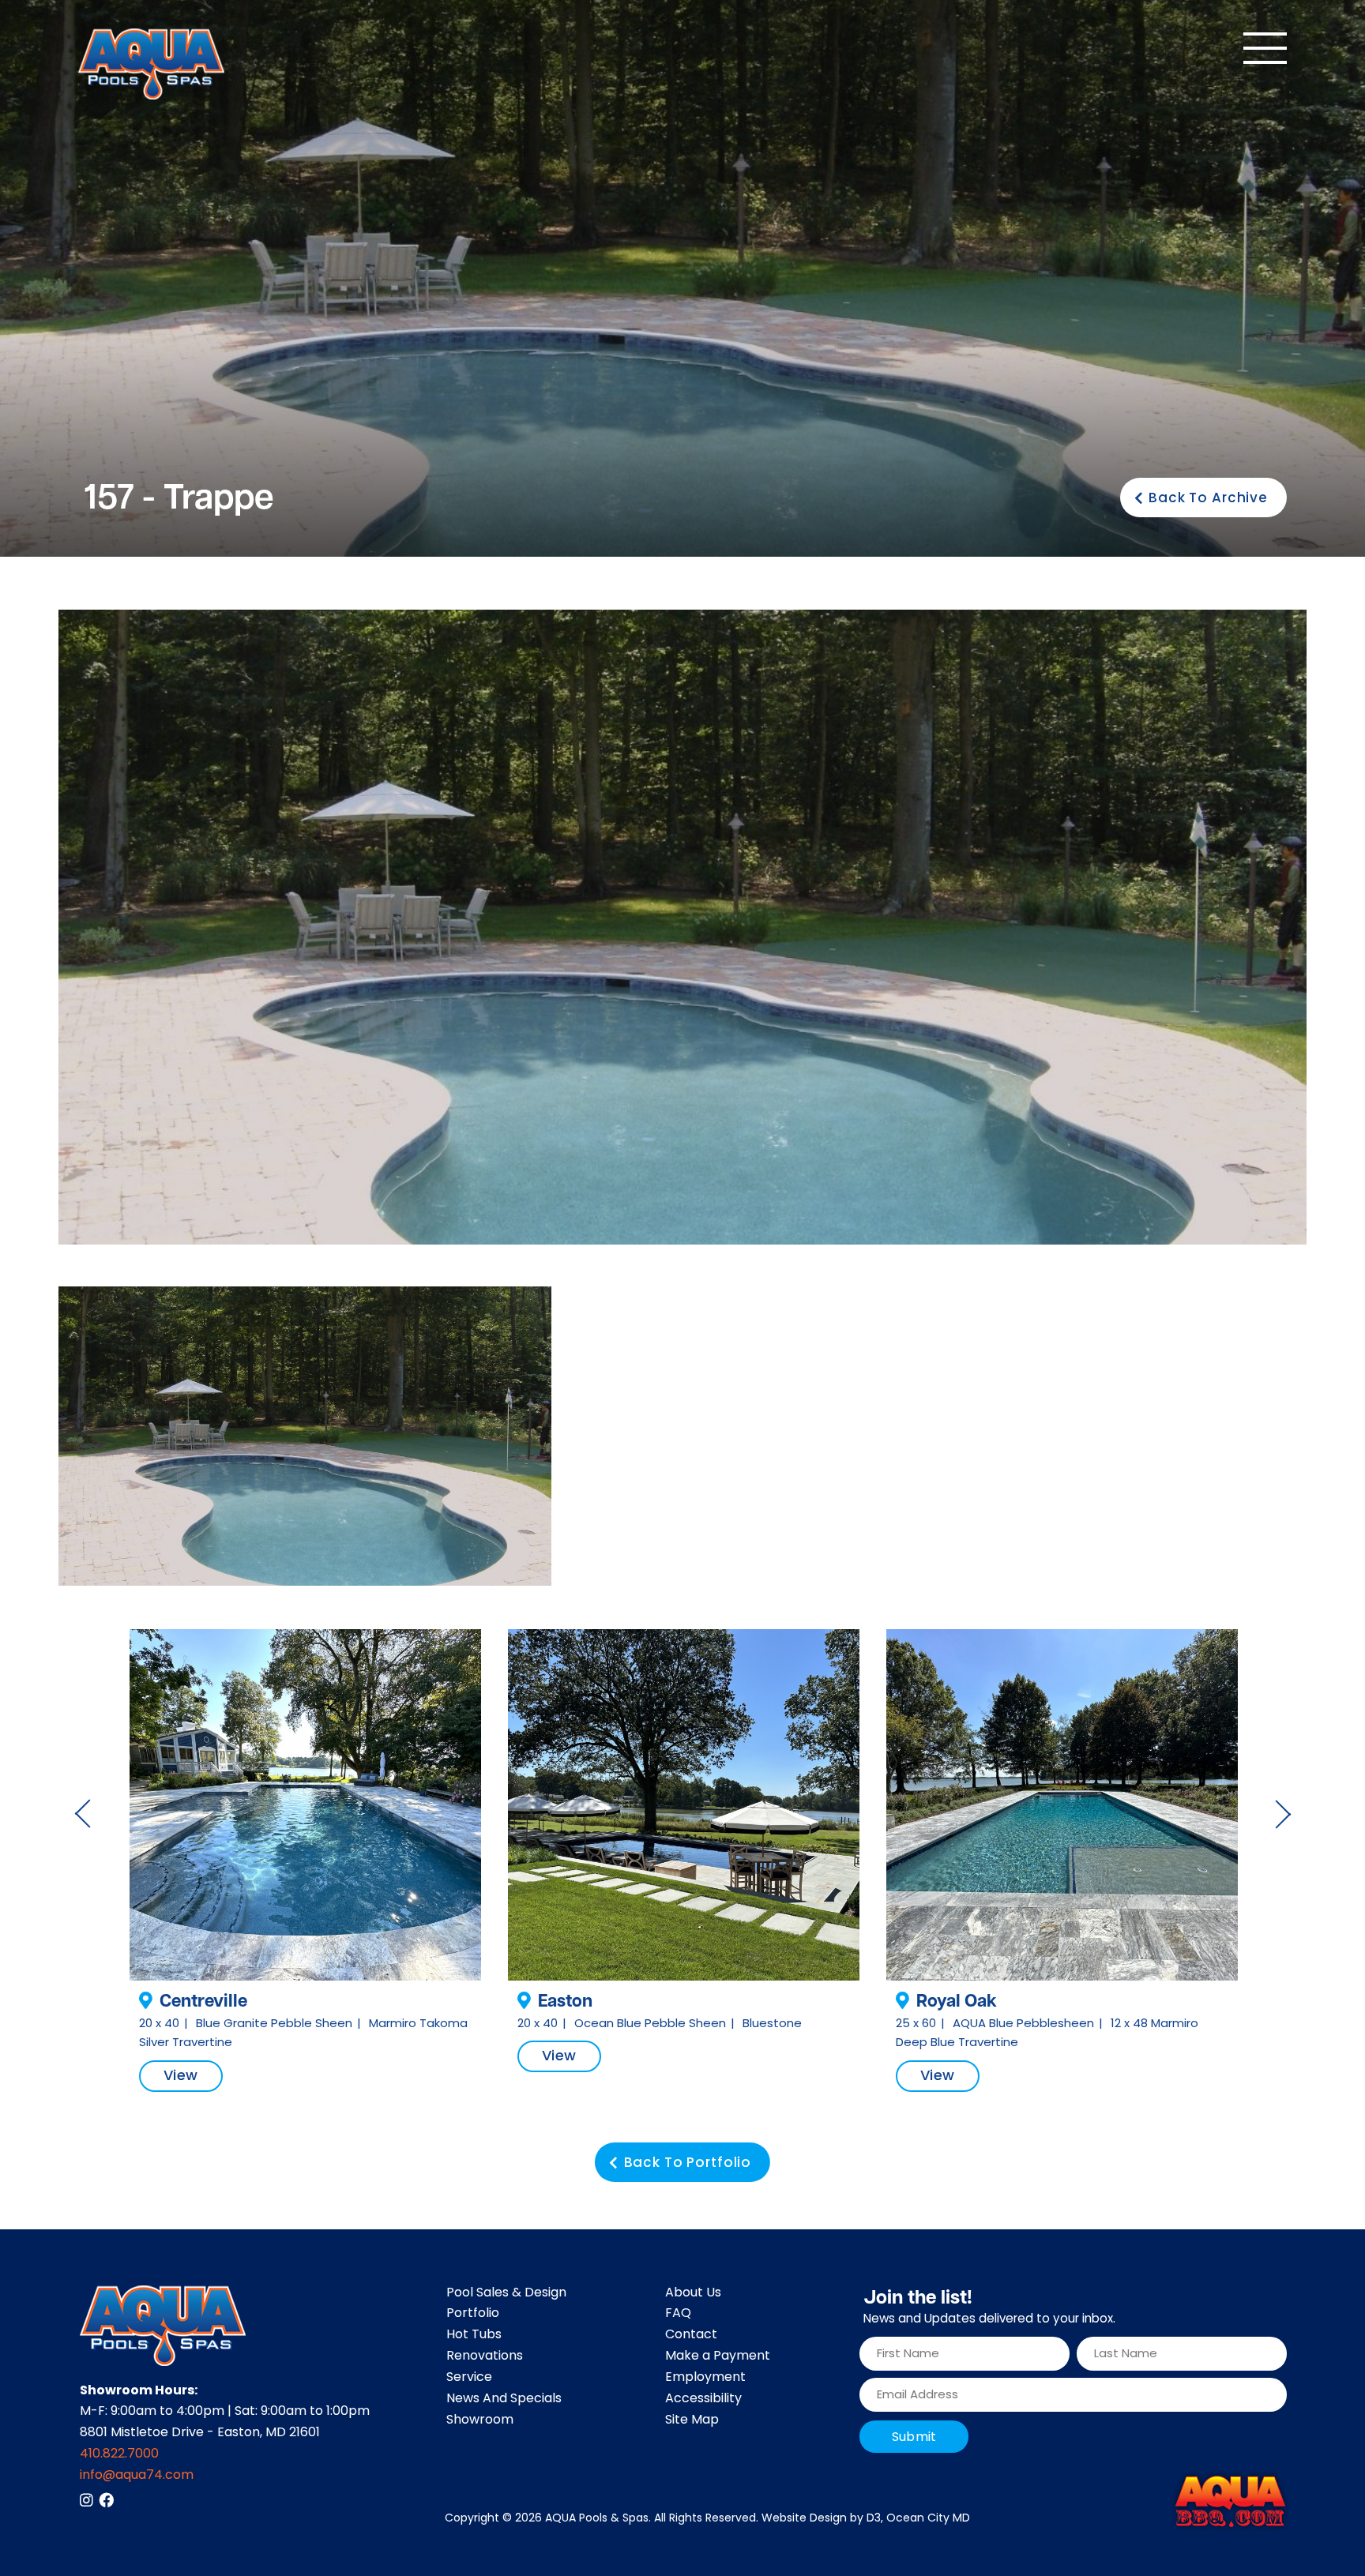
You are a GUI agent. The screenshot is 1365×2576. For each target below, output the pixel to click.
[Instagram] (86, 2500)
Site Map (692, 2420)
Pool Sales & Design (506, 2293)
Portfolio (473, 2314)
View (181, 2077)
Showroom (480, 2420)
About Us (693, 2293)
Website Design (804, 2519)
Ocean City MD (928, 2519)
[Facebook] (106, 2500)
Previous (83, 1814)
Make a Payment (718, 2356)
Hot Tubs (474, 2335)
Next (1282, 1814)
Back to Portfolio (688, 2164)
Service (469, 2378)
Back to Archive (1208, 499)
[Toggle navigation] (1265, 48)
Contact (691, 2335)
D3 (874, 2519)
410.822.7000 (119, 2454)
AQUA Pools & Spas (597, 2519)
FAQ (678, 2314)
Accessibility (703, 2399)
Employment (705, 2378)
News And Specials (504, 2399)
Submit (914, 2438)
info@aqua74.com (137, 2476)
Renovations (485, 2356)
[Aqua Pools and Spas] (151, 64)
